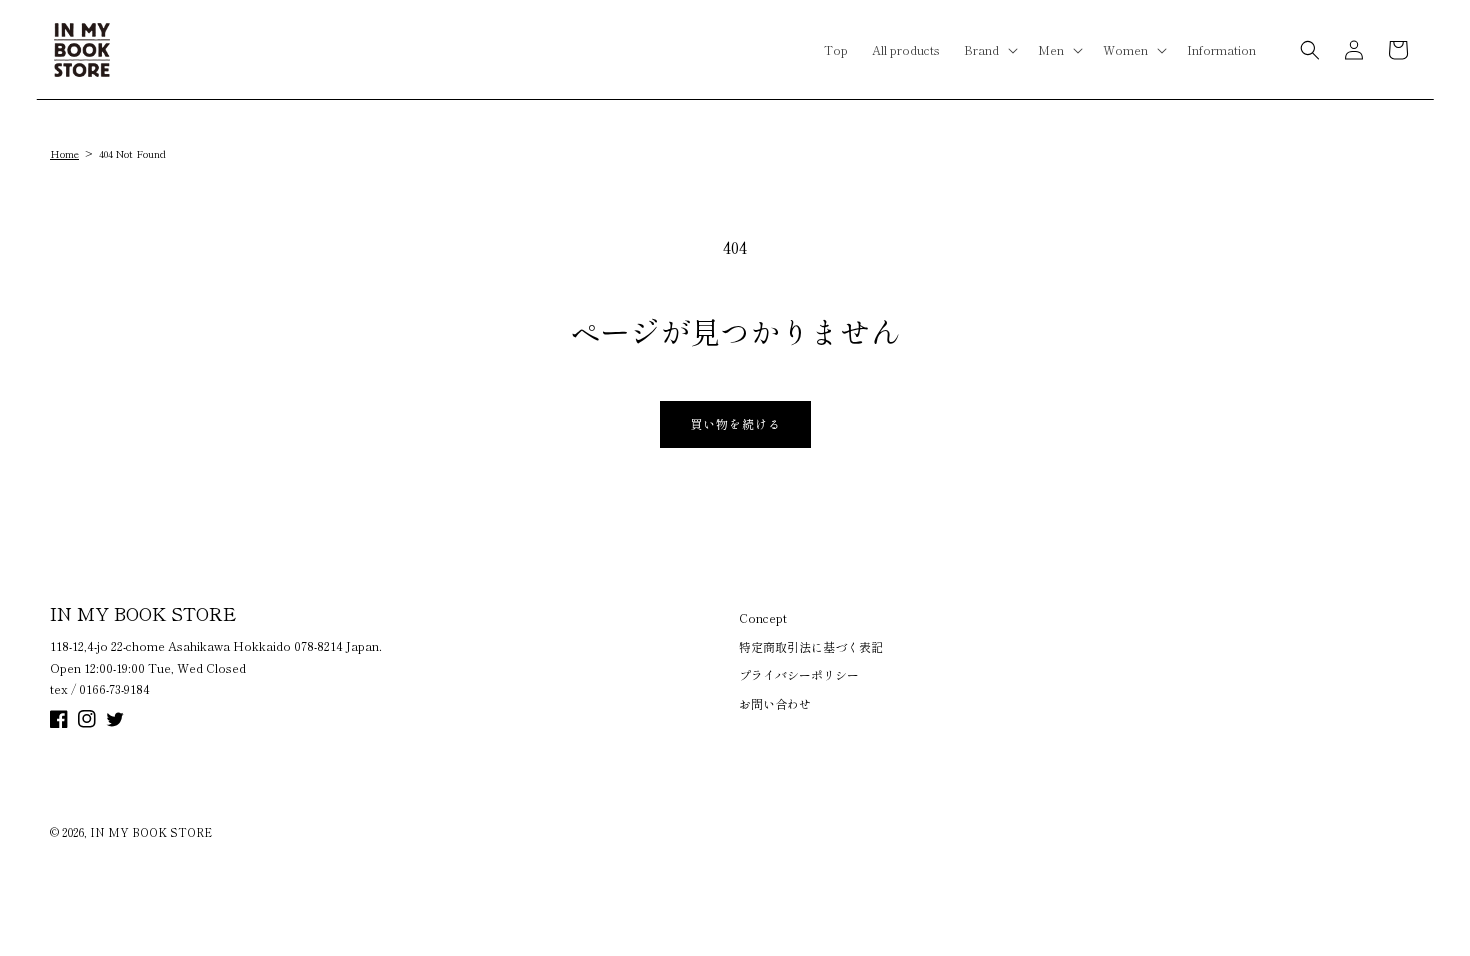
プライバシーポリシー (799, 674)
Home (64, 153)
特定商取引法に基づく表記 (811, 646)
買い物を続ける (735, 423)
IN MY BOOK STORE (151, 832)
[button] (989, 50)
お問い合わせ (775, 703)
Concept (763, 617)
